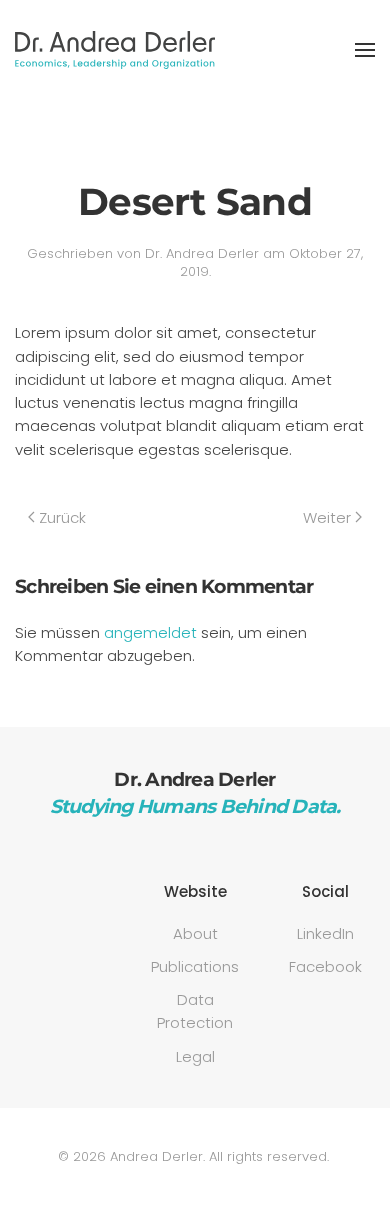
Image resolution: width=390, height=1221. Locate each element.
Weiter (327, 517)
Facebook (325, 966)
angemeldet (150, 632)
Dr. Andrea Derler (202, 253)
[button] (365, 50)
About (195, 933)
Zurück (62, 517)
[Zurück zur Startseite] (115, 50)
